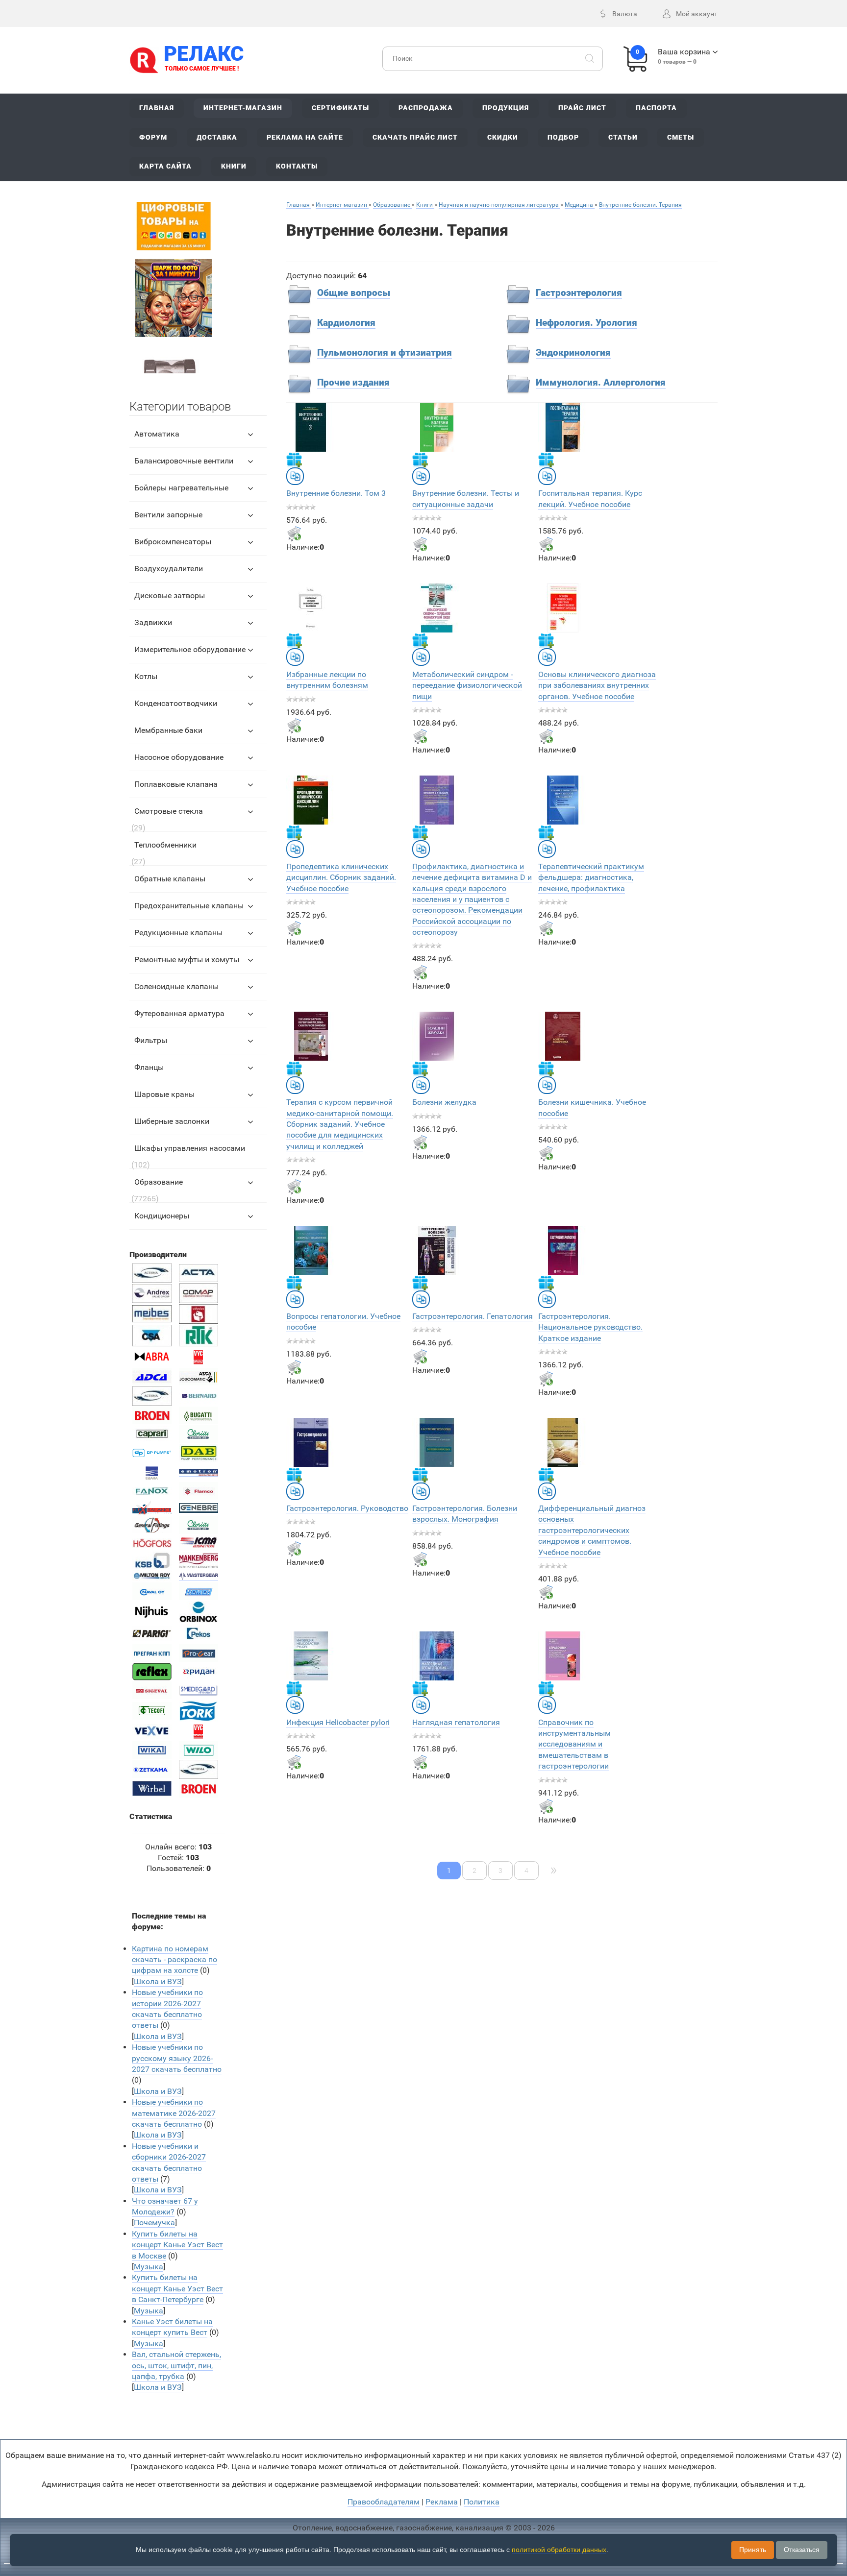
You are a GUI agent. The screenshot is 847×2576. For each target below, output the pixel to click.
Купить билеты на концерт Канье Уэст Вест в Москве (177, 2245)
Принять (753, 2550)
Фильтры (151, 1040)
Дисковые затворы (170, 595)
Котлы (146, 676)
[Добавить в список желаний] (294, 460)
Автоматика (157, 434)
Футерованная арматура (179, 1013)
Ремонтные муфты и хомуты (187, 960)
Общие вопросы (354, 293)
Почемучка (154, 2223)
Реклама (442, 2502)
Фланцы (149, 1067)
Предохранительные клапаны (189, 906)
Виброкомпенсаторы (173, 542)
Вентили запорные (168, 515)
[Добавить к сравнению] (295, 476)
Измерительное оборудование (190, 649)
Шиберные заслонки (172, 1121)
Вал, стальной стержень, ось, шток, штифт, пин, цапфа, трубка (176, 2365)
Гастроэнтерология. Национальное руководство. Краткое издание (590, 1327)
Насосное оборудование (179, 757)
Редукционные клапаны (178, 933)
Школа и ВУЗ (158, 1981)
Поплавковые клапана (176, 784)
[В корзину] (294, 534)
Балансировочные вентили (184, 461)
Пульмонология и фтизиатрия (385, 353)
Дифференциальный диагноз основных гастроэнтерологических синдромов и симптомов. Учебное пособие (592, 1530)
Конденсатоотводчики (176, 703)
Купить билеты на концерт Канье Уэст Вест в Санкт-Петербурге (177, 2288)
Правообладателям (384, 2502)
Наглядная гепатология (456, 1722)
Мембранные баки (168, 730)
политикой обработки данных (559, 2550)
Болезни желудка (444, 1102)
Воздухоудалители (169, 569)
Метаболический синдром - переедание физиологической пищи (467, 685)
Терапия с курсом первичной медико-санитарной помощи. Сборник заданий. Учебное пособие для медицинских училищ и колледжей (340, 1124)
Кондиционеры (162, 1216)
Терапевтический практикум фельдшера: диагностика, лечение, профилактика (591, 877)
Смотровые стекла (169, 811)
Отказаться (802, 2550)
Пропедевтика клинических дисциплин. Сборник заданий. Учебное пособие (341, 877)
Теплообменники (165, 845)
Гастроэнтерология (579, 293)
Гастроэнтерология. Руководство (347, 1508)
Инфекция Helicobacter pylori (338, 1722)
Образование (159, 1182)
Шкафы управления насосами (190, 1148)
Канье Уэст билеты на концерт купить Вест (172, 2327)
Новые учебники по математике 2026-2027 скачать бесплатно (174, 2113)
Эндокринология (573, 353)
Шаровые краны (164, 1094)
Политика (482, 2502)
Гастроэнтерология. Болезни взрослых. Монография (465, 1514)
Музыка (149, 2267)
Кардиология (346, 323)
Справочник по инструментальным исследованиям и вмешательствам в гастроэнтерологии (574, 1744)
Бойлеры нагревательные (181, 488)
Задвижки (153, 622)
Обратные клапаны (170, 879)
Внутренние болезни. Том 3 (336, 493)
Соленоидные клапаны (176, 986)
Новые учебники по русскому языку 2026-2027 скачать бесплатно (177, 2058)
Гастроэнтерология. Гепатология (473, 1316)
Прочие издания (353, 383)
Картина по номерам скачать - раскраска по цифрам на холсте (174, 1960)
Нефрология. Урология (586, 323)
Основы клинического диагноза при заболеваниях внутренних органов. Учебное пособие (597, 685)
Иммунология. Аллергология (601, 383)
